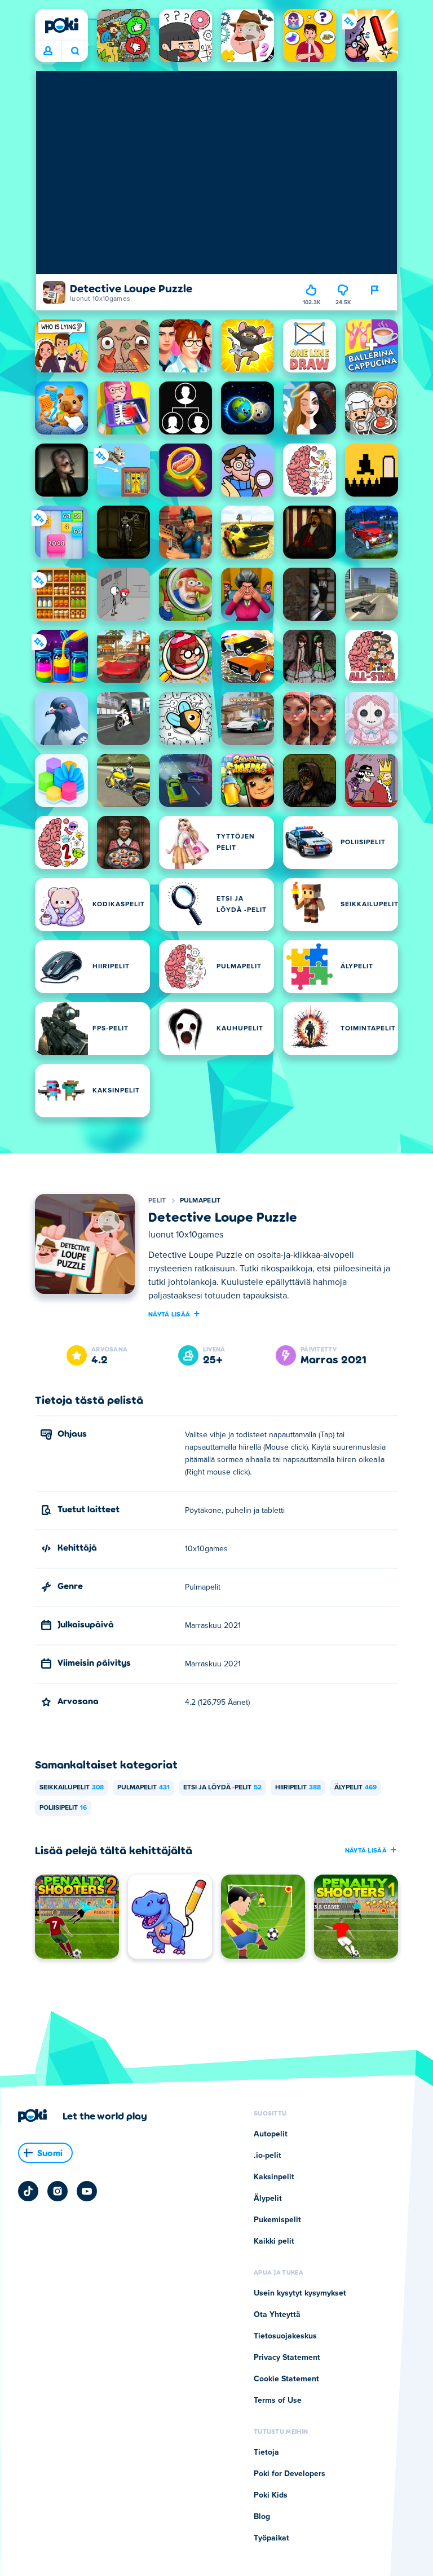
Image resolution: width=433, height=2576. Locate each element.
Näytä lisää (169, 1314)
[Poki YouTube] (87, 2191)
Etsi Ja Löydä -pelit (222, 1788)
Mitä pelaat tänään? (75, 51)
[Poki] (61, 25)
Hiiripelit (298, 1788)
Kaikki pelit (274, 2241)
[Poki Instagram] (58, 2191)
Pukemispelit (277, 2220)
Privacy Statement (287, 2358)
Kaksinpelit (274, 2177)
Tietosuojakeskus (285, 2336)
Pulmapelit (200, 1201)
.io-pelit (268, 2156)
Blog (262, 2517)
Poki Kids (271, 2495)
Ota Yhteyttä (277, 2315)
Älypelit (355, 1788)
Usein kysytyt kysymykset (300, 2293)
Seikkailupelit (72, 1788)
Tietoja (266, 2452)
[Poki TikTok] (28, 2191)
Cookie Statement (286, 2379)
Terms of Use (278, 2401)
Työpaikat (271, 2538)
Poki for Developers (290, 2474)
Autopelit (271, 2134)
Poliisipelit (63, 1808)
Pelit (157, 1201)
